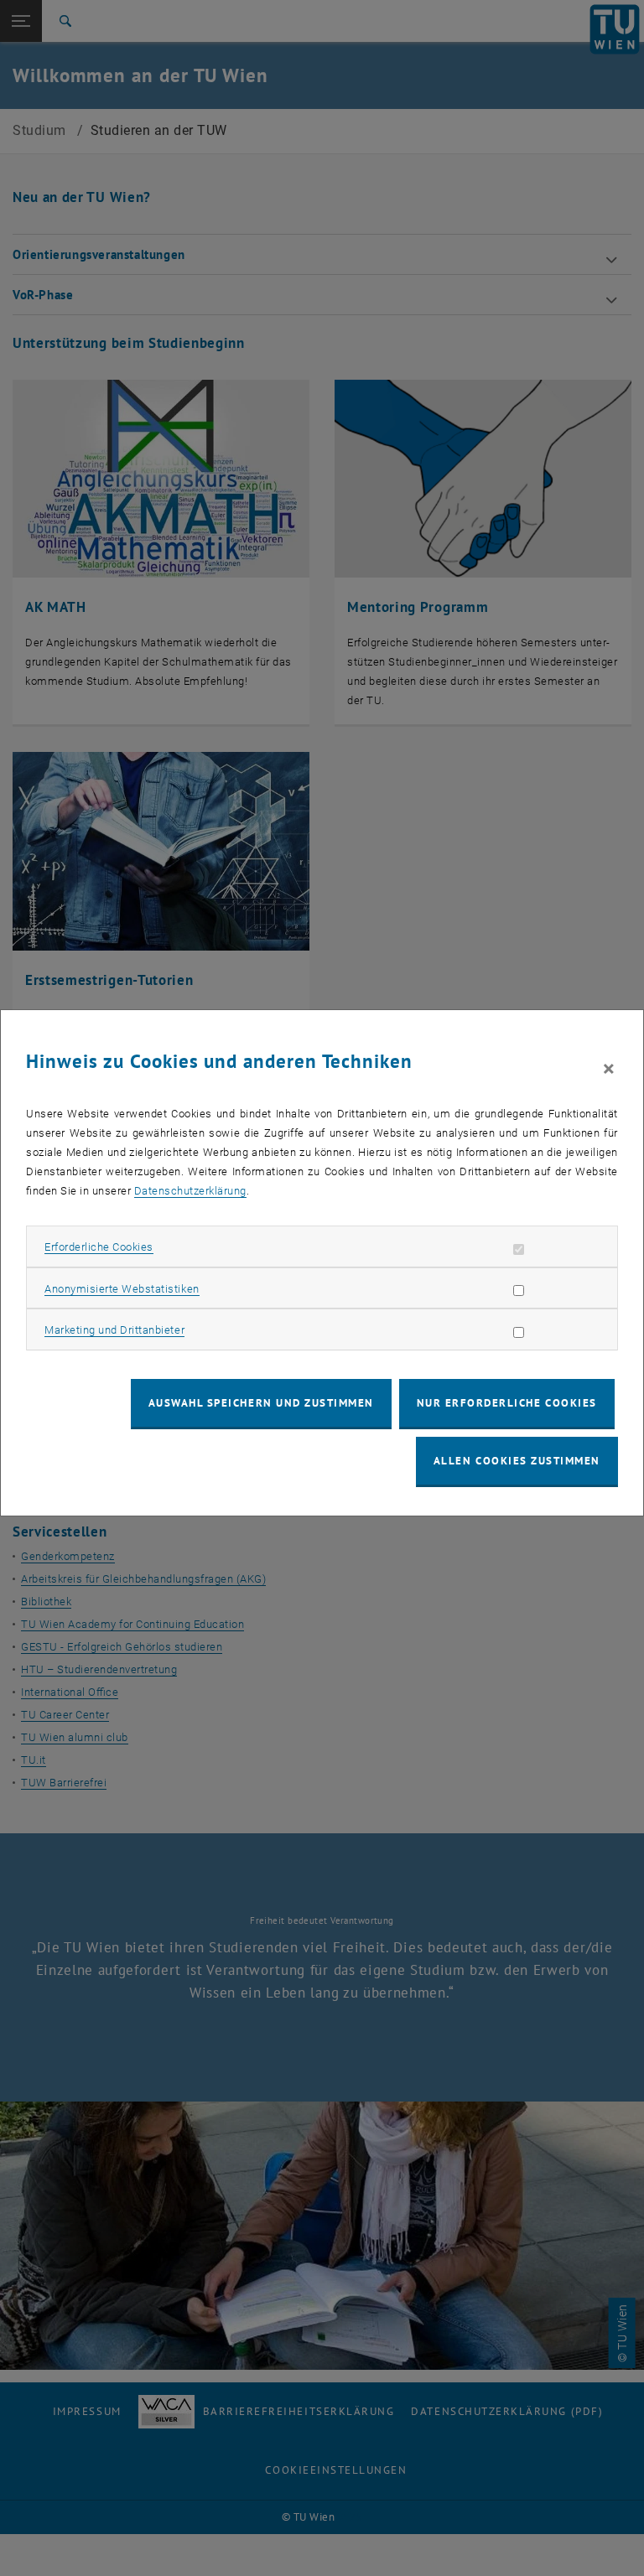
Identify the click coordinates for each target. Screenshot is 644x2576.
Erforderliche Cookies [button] (99, 1247)
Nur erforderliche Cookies (507, 1403)
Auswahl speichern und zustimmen (261, 1403)
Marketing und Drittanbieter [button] (114, 1330)
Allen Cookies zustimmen (517, 1461)
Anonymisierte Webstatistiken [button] (122, 1289)
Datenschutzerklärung (190, 1191)
